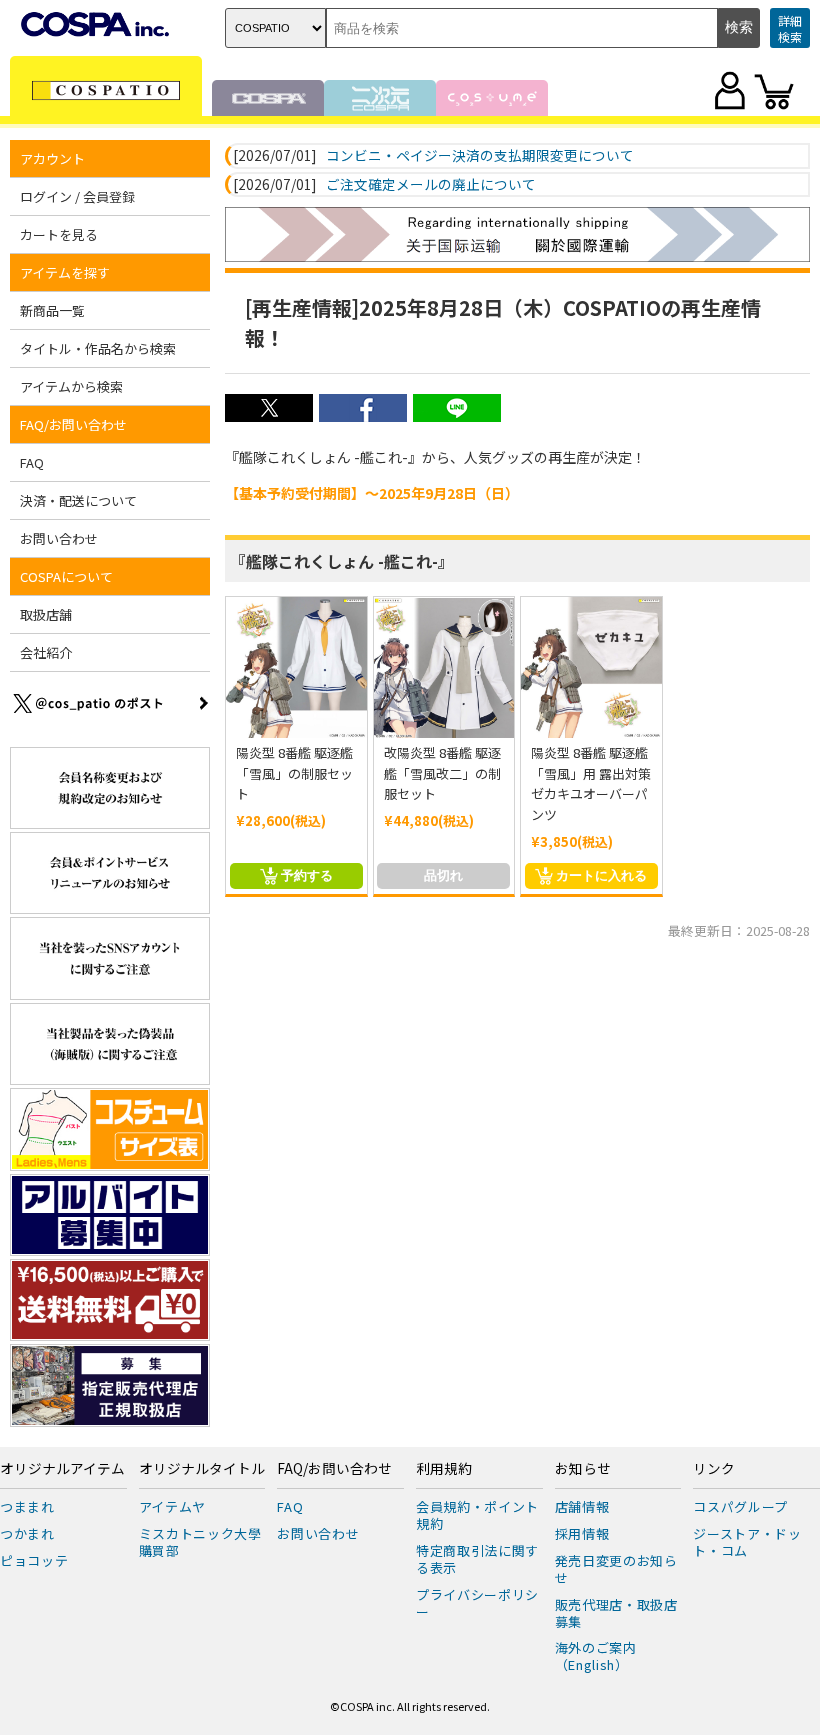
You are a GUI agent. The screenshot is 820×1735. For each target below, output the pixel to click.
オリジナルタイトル (202, 1469)
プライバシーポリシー (477, 1603)
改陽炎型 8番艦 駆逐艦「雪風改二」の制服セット (442, 773)
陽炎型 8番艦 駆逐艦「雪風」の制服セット (294, 773)
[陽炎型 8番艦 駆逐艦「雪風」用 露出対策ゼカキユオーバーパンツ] (591, 667)
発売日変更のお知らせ (616, 1569)
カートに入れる (601, 875)
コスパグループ (740, 1506)
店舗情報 (582, 1506)
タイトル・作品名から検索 (98, 348)
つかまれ (27, 1533)
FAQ (32, 462)
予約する (307, 875)
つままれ (27, 1506)
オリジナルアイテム (62, 1469)
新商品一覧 (52, 310)
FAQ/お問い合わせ (334, 1469)
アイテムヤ (172, 1506)
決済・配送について (78, 500)
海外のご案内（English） (596, 1656)
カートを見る (59, 234)
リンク (714, 1469)
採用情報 (582, 1533)
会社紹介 (46, 652)
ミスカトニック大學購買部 (200, 1542)
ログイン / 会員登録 (77, 196)
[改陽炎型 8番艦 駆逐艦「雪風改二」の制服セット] (444, 667)
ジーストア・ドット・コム (747, 1542)
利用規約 (444, 1469)
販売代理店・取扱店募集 (616, 1613)
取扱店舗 (46, 614)
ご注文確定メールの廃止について (431, 185)
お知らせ (583, 1469)
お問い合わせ (59, 538)
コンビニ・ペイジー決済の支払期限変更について (480, 156)
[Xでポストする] (269, 416)
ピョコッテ (34, 1560)
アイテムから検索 (71, 386)
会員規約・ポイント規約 (477, 1515)
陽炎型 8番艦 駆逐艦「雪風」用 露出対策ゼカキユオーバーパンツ (591, 783)
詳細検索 (790, 28)
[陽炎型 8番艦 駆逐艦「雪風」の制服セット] (296, 667)
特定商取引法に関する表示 (477, 1559)
